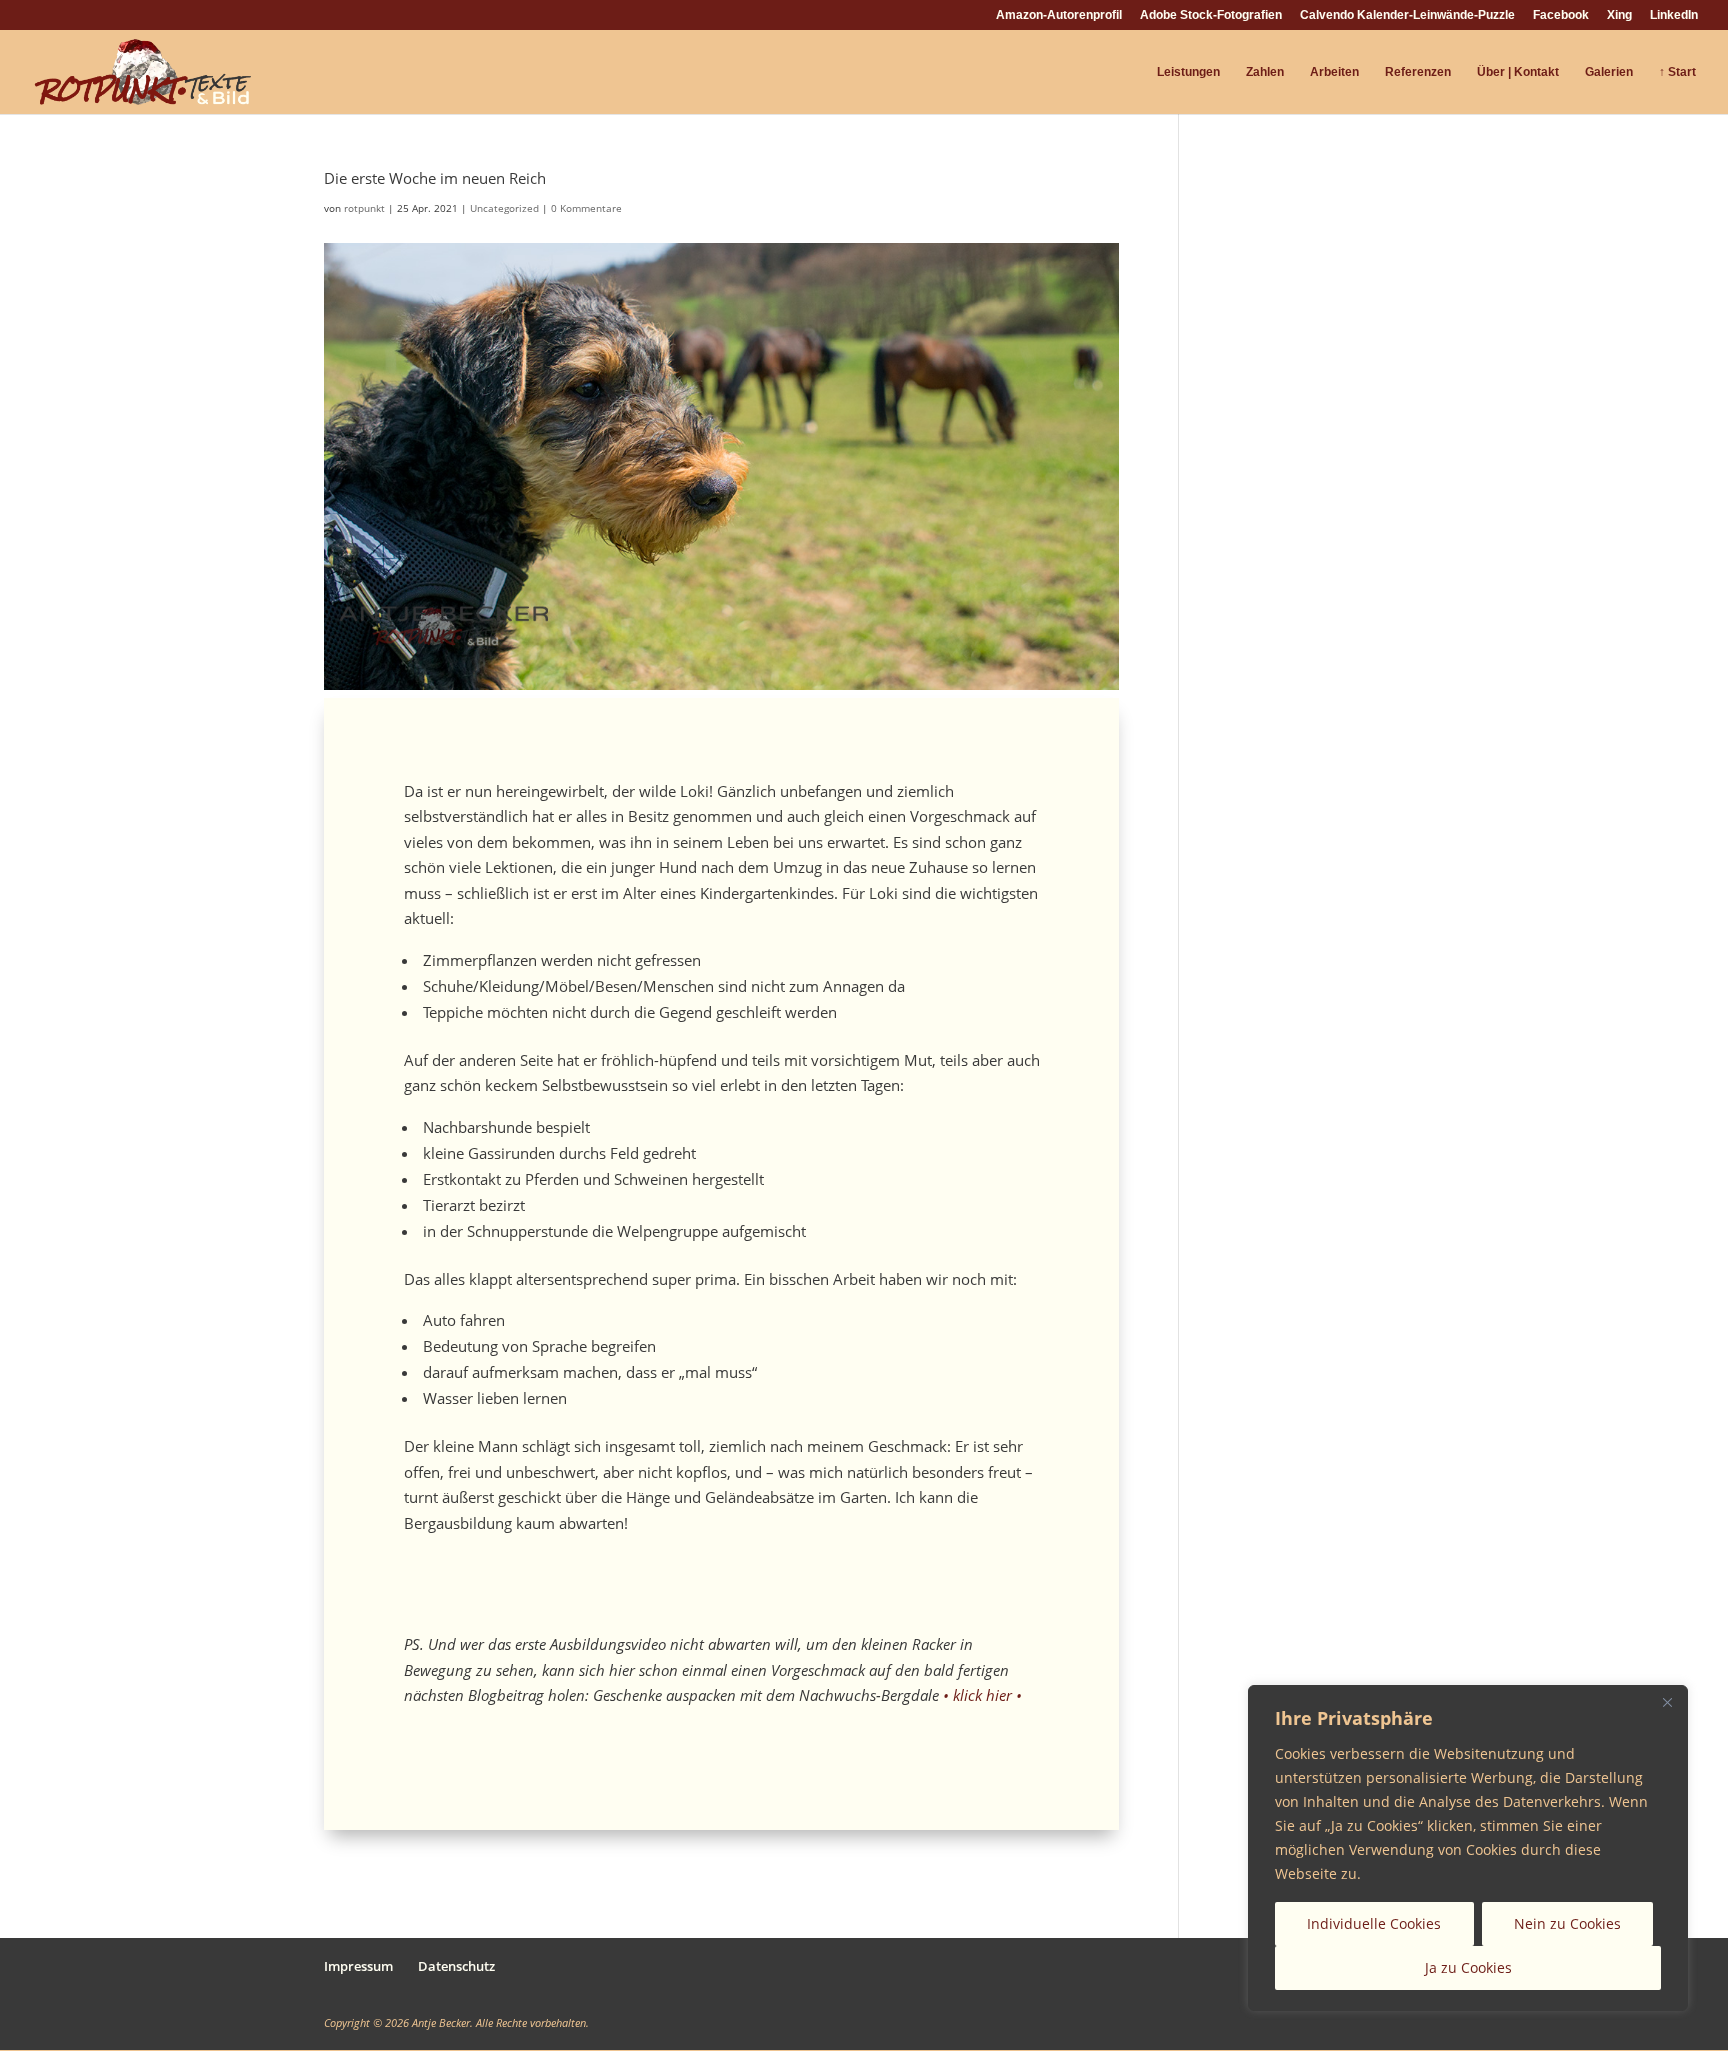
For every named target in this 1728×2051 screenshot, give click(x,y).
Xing (1619, 15)
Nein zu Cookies (1567, 1923)
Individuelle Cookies (1374, 1923)
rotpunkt (364, 208)
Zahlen (1265, 72)
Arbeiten (1334, 72)
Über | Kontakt (1518, 72)
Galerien (1609, 72)
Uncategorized (504, 208)
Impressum (358, 1966)
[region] (1468, 1848)
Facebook (1561, 15)
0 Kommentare (586, 208)
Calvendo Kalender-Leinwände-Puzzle (1407, 15)
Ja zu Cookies (1468, 1967)
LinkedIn (1674, 15)
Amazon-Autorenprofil (1059, 15)
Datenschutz (456, 1966)
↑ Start (1677, 72)
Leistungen (1188, 72)
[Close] (1667, 1702)
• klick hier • (982, 1695)
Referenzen (1418, 72)
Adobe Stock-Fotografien (1211, 15)
